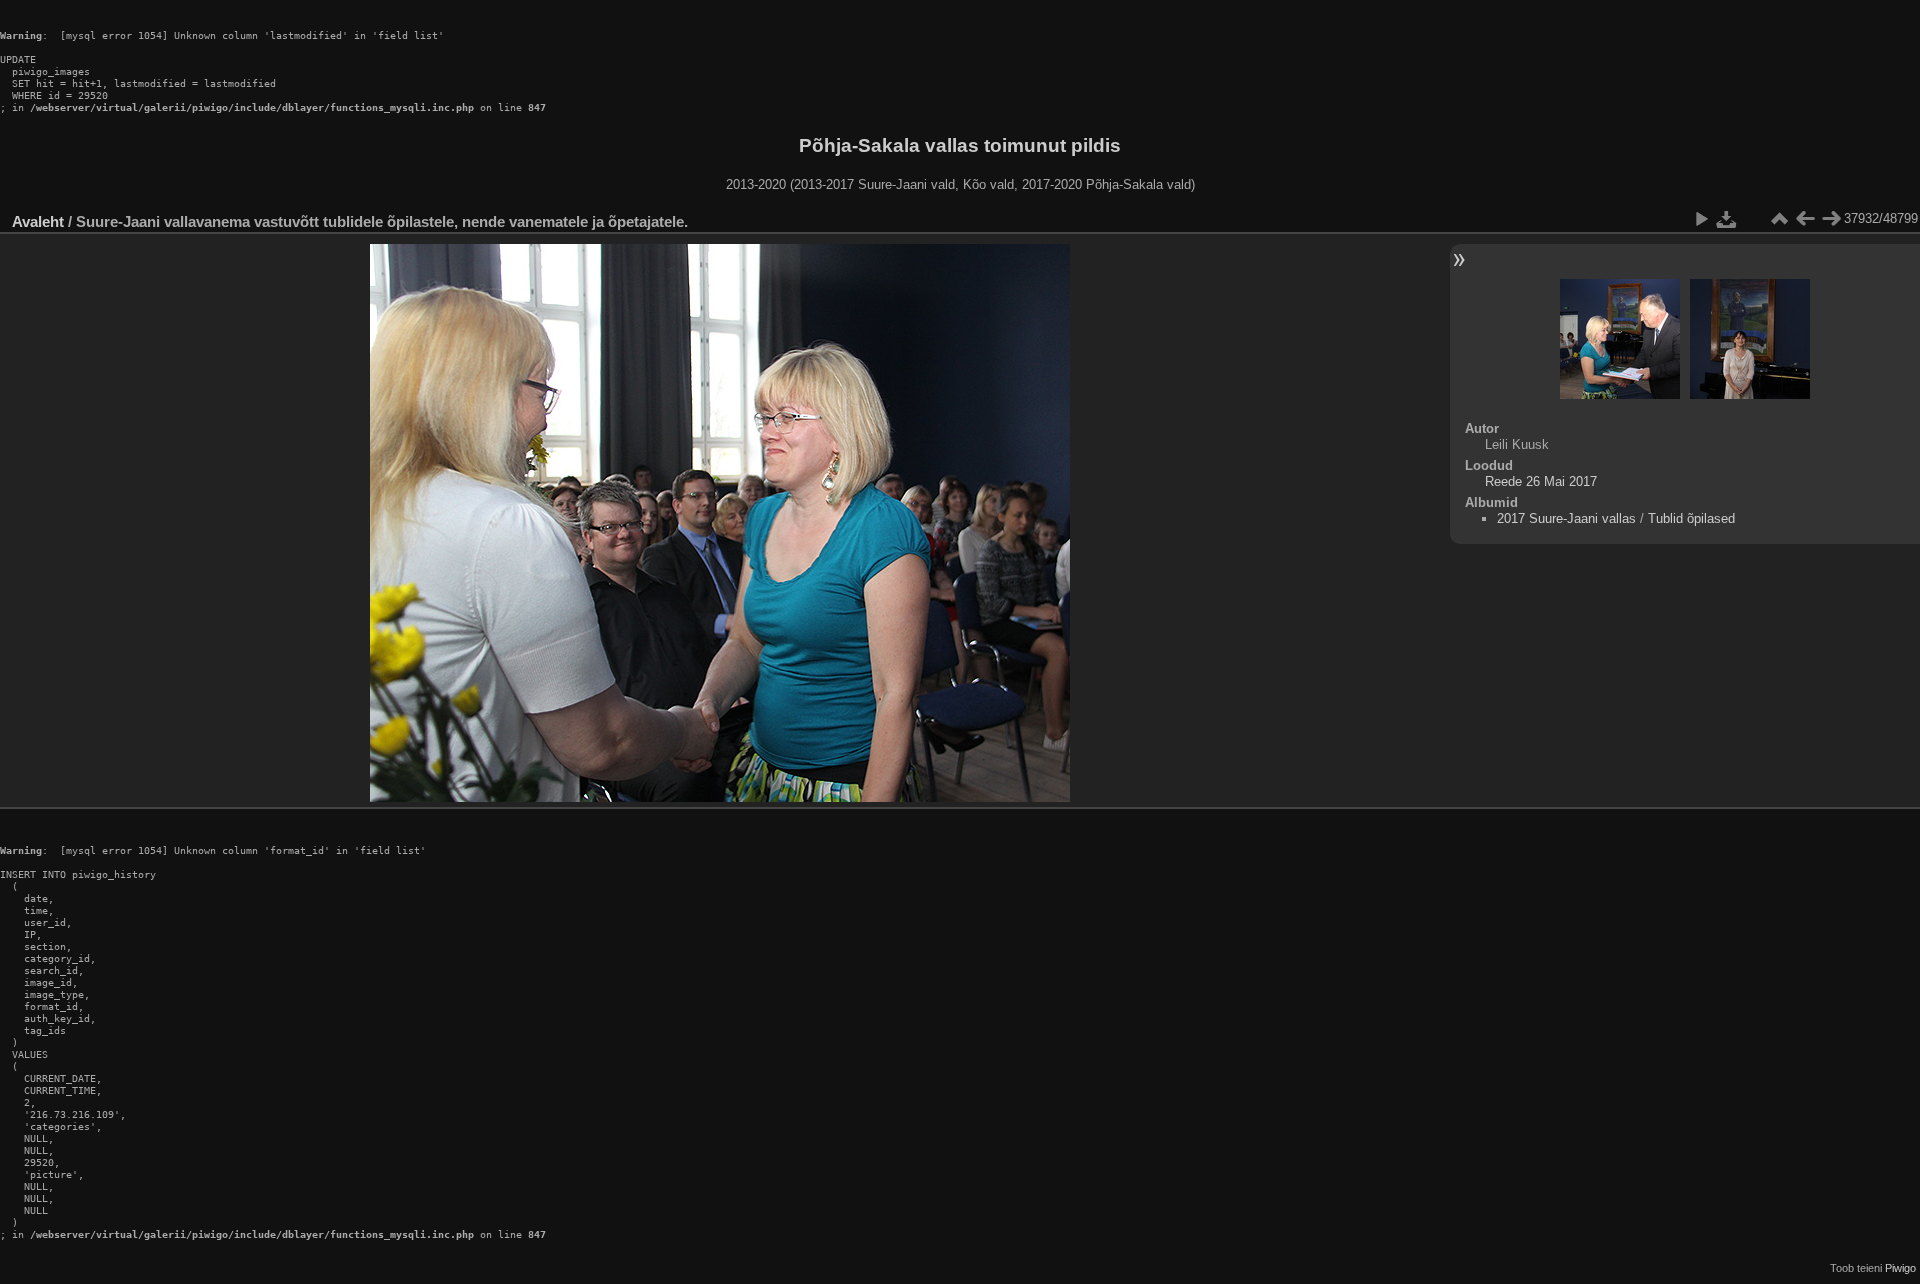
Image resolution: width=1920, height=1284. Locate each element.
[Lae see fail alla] (1727, 219)
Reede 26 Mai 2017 (1541, 481)
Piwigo (1900, 1268)
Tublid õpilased (1691, 518)
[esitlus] (1701, 219)
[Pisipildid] (1779, 219)
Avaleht (38, 221)
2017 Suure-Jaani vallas (1566, 518)
